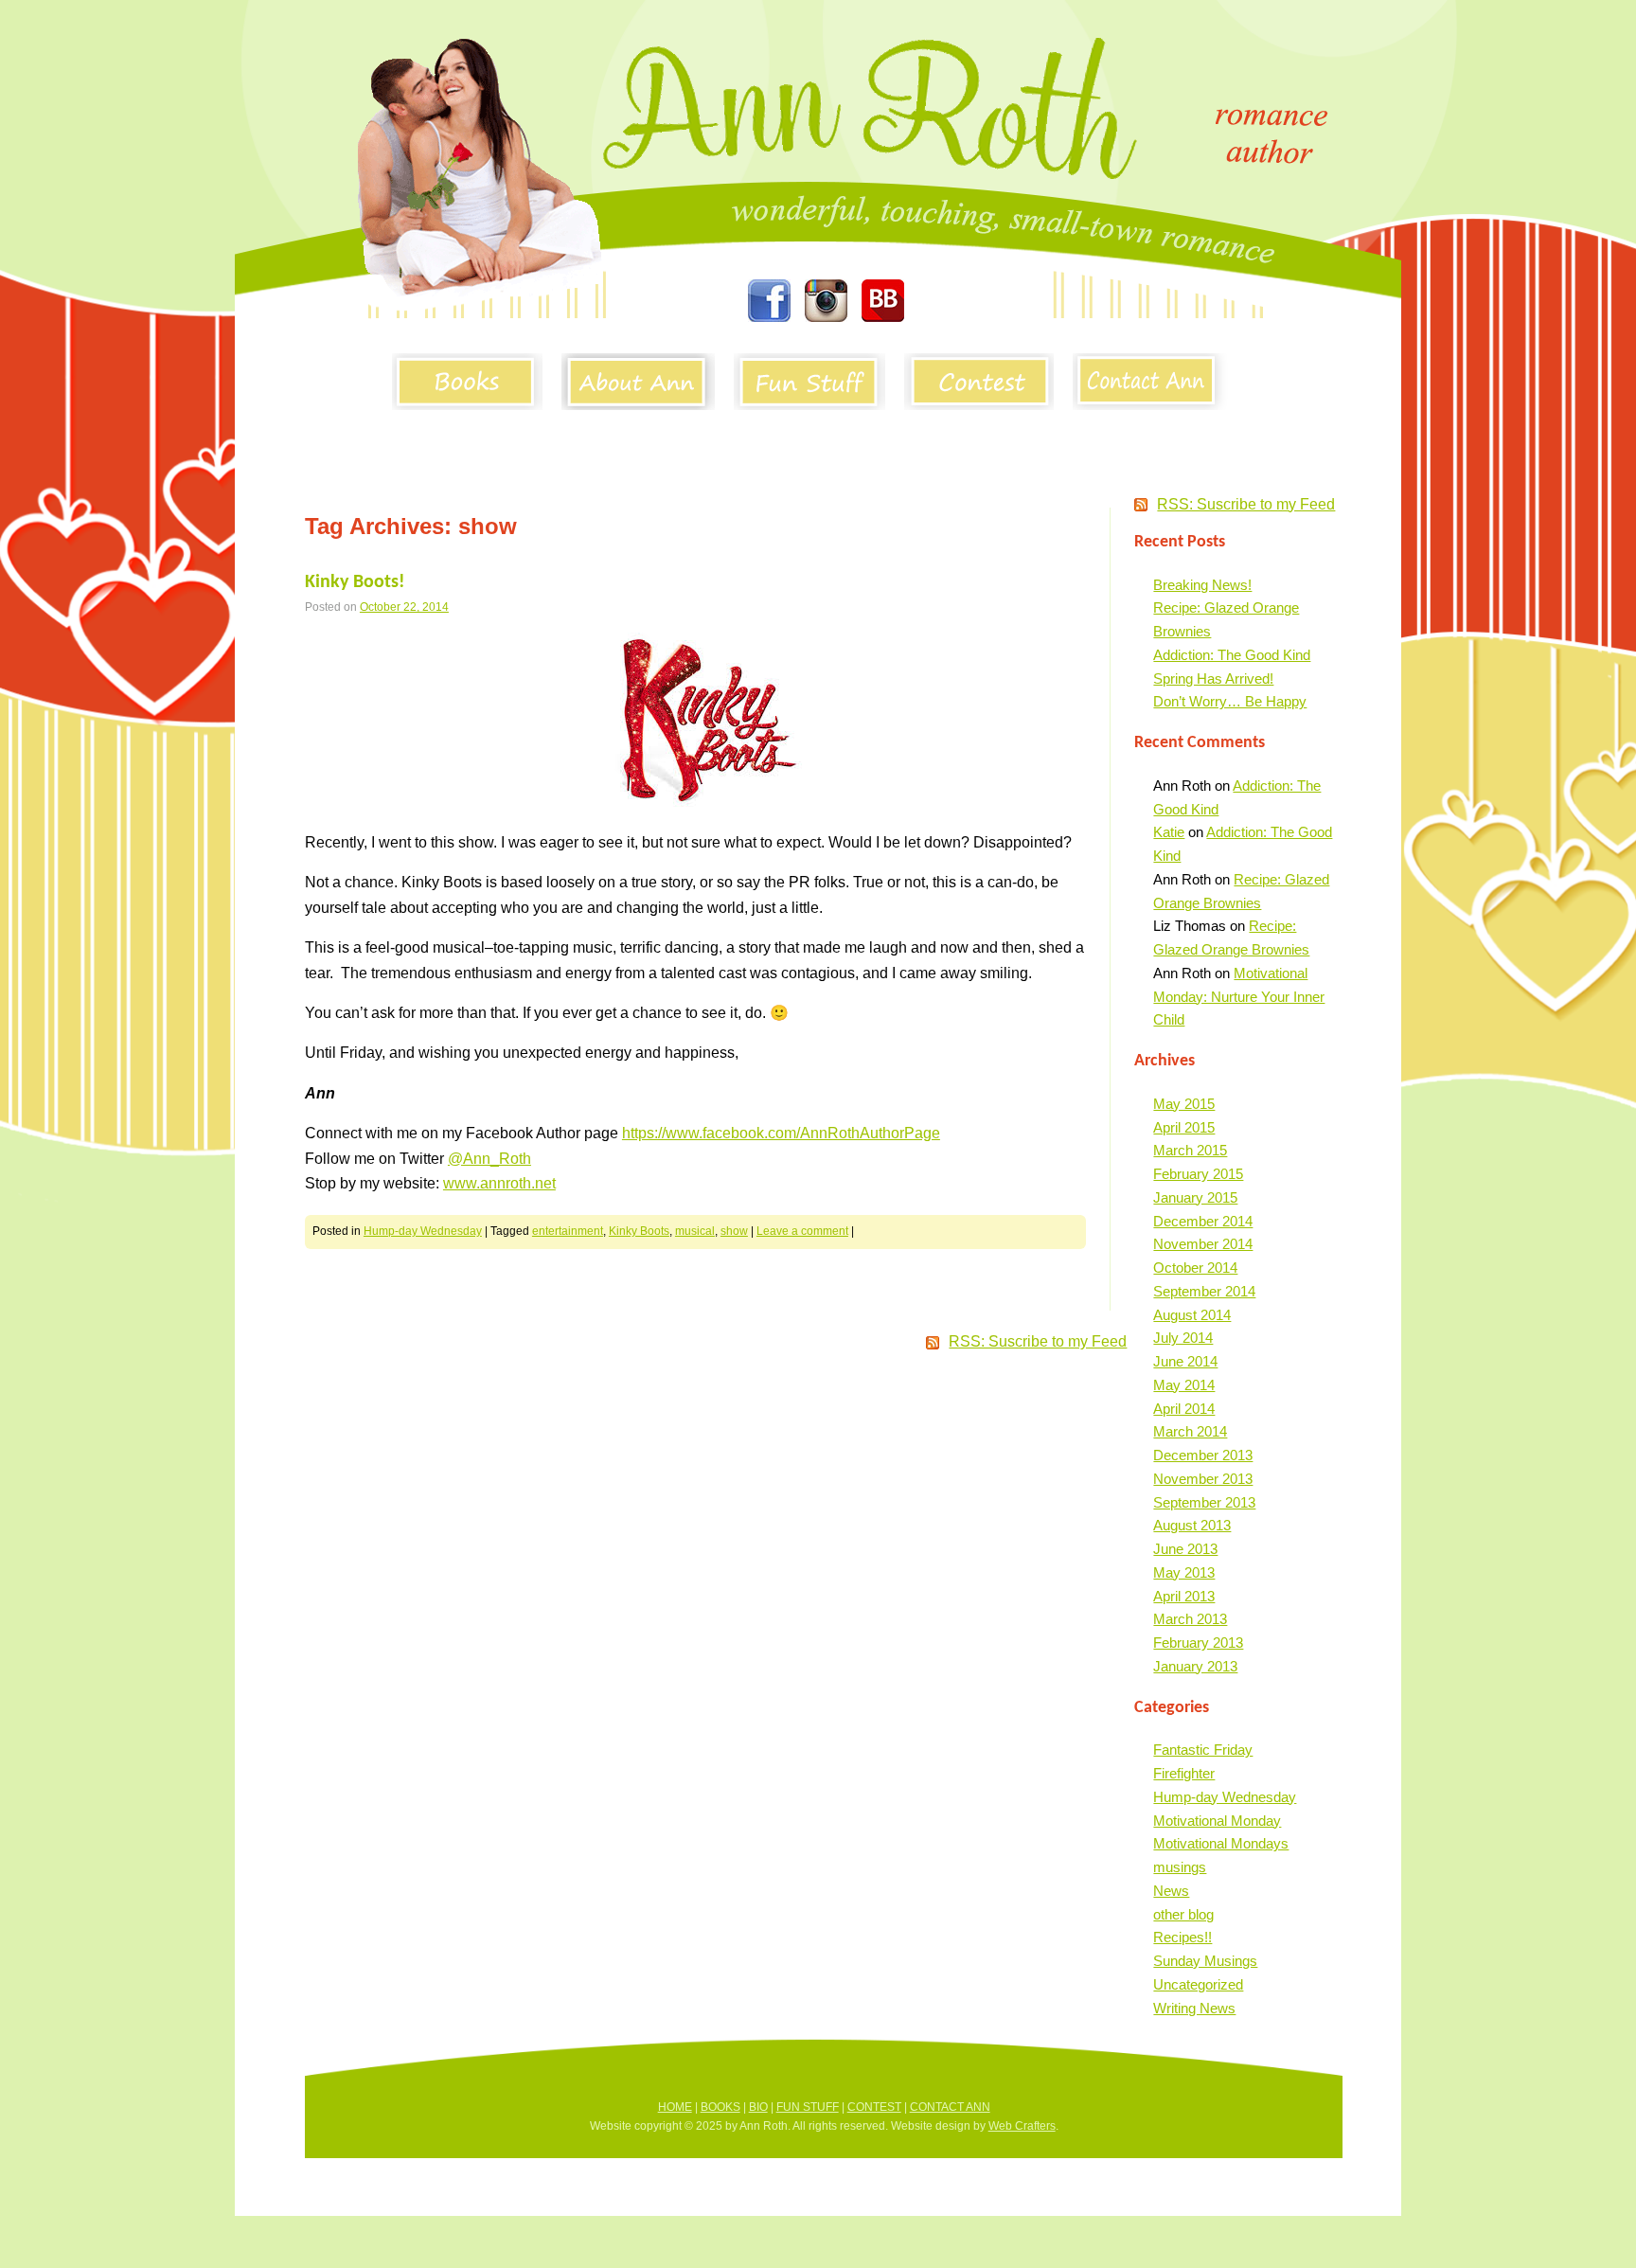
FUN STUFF (808, 2107)
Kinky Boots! (355, 582)
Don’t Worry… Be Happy (1230, 701)
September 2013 (1204, 1502)
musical (695, 1231)
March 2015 (1190, 1150)
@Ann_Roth (489, 1159)
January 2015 (1195, 1197)
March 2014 (1190, 1431)
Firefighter (1184, 1773)
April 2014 (1184, 1409)
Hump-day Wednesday (423, 1231)
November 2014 (1203, 1244)
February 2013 (1198, 1643)
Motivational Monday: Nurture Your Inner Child (1239, 997)
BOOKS (720, 2107)
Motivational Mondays (1221, 1843)
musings (1180, 1867)
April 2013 (1184, 1596)
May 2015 (1184, 1104)
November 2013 (1203, 1479)
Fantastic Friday (1203, 1750)
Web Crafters (1022, 2126)
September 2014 (1204, 1291)
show (734, 1231)
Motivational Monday (1217, 1821)
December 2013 (1203, 1455)
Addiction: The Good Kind (1232, 655)
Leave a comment (802, 1231)
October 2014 (1195, 1268)
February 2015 (1198, 1174)
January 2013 (1195, 1666)
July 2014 (1183, 1338)
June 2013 (1185, 1549)
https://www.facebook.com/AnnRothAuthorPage (781, 1133)
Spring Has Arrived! (1213, 679)
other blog (1183, 1914)
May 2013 (1184, 1572)
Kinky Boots (639, 1231)
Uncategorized (1198, 1984)
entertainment (568, 1231)
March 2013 (1190, 1619)
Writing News (1194, 2008)
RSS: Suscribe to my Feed (1246, 504)
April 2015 (1184, 1127)
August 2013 (1192, 1525)
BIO (758, 2107)
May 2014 (1184, 1385)
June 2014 (1185, 1361)
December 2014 (1203, 1221)
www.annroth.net (499, 1183)
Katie (1169, 832)
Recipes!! (1183, 1937)
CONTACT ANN (950, 2107)
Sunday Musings (1205, 1961)
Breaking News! (1202, 585)
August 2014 (1192, 1315)
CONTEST (874, 2107)
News (1171, 1891)
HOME (675, 2107)
